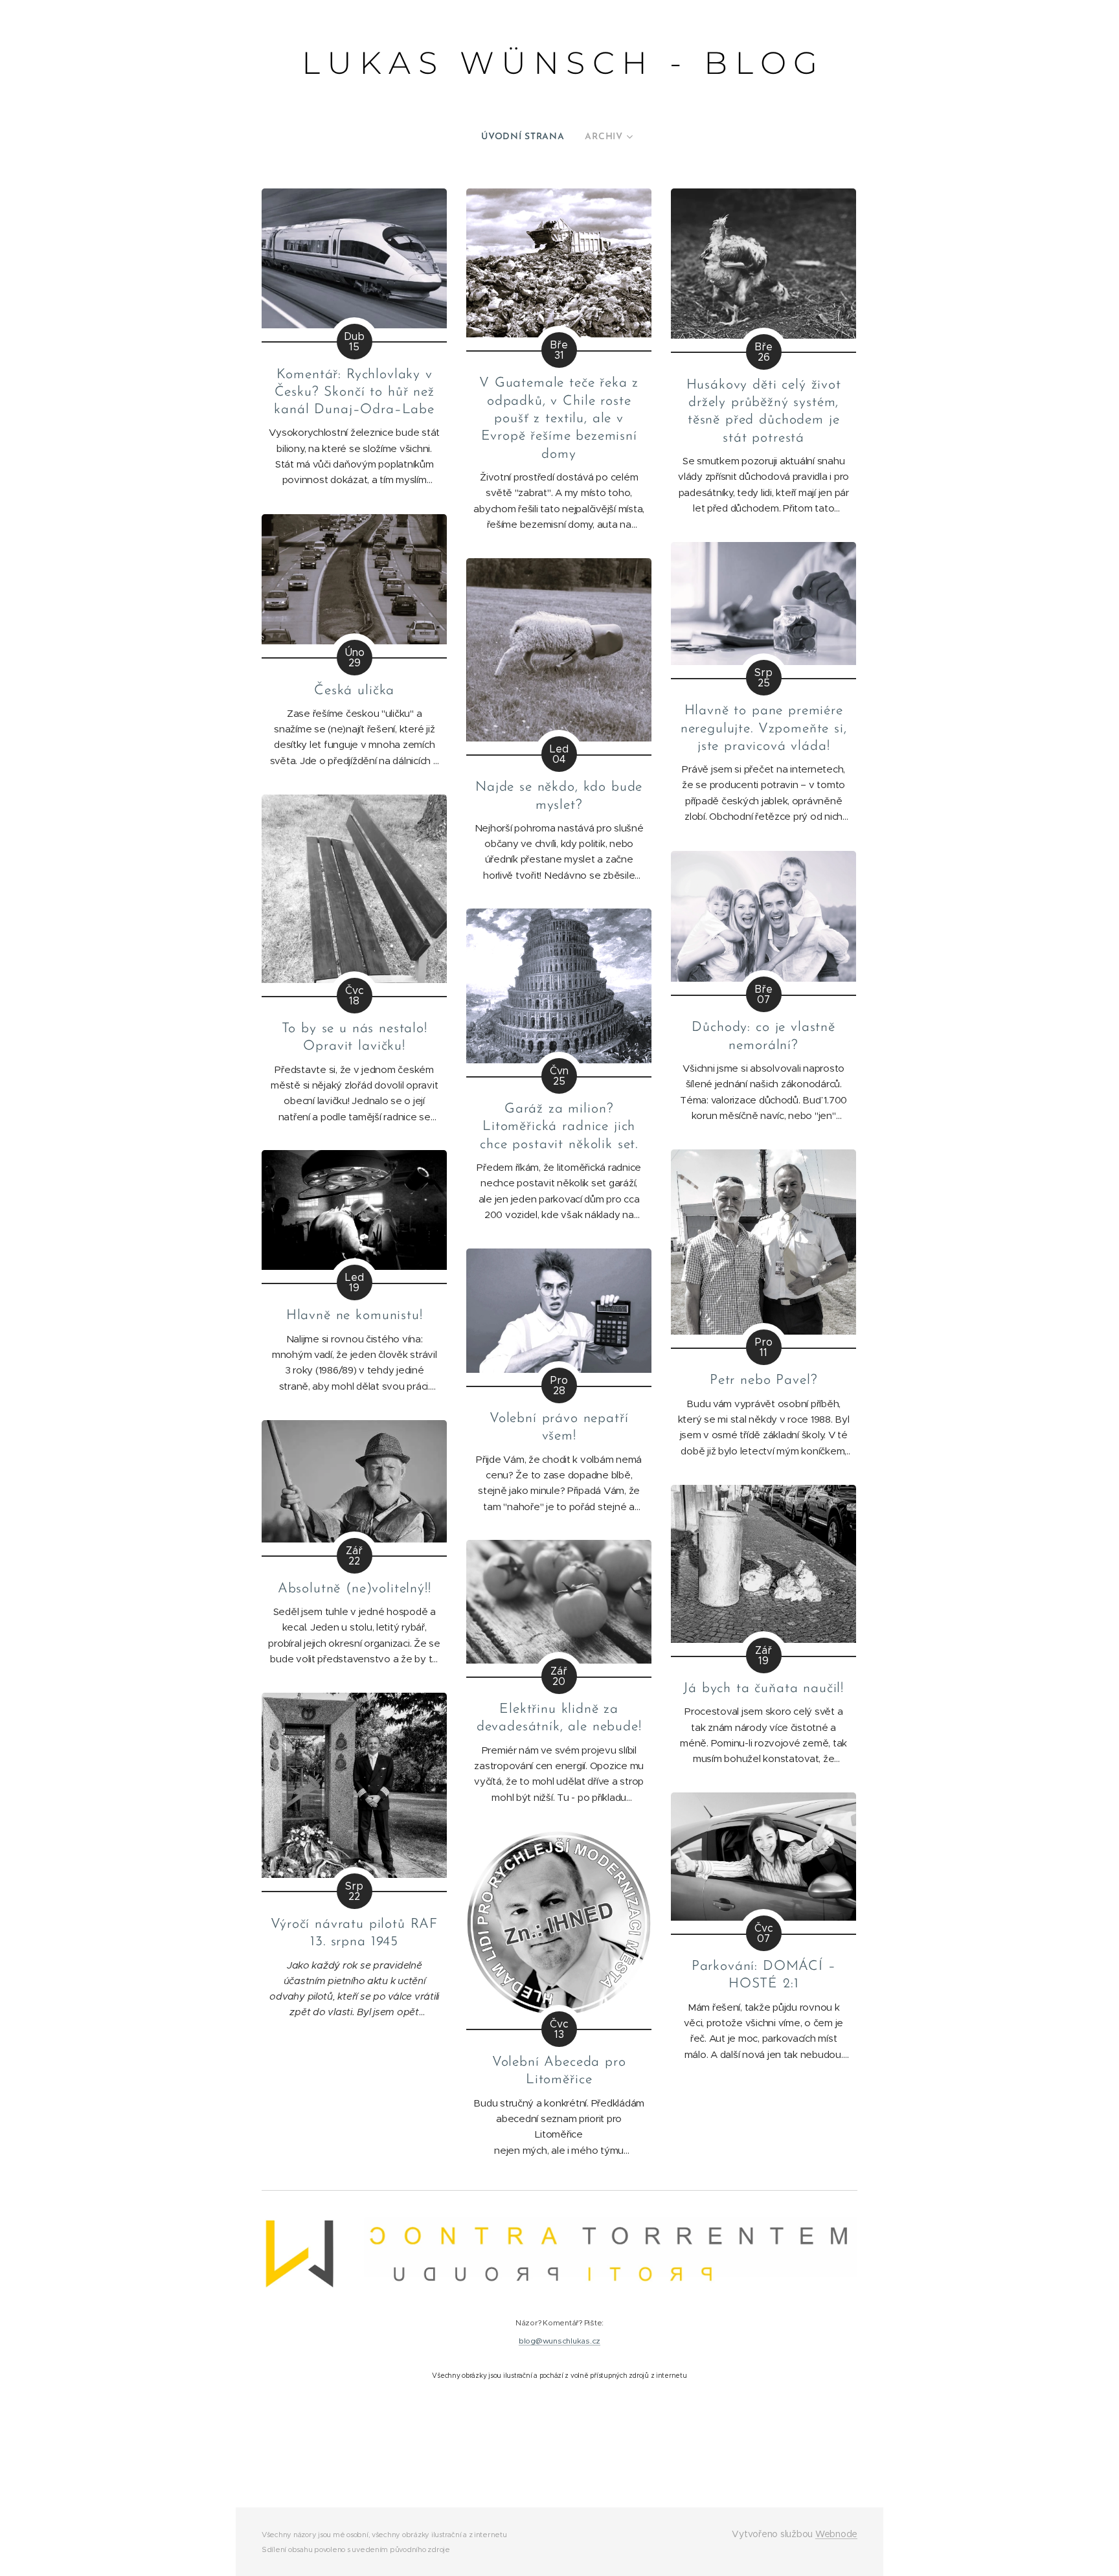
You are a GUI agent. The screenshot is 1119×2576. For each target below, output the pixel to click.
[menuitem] (528, 137)
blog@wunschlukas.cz (559, 2341)
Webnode (836, 2534)
